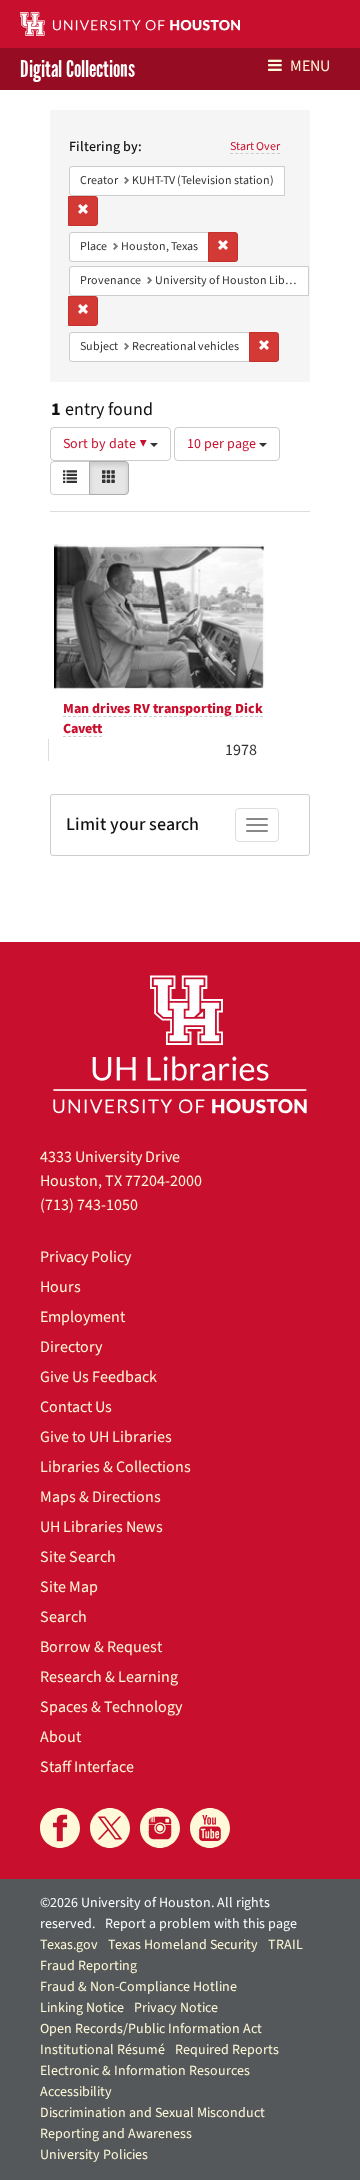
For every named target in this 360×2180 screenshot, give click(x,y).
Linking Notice (82, 2008)
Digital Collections (77, 69)
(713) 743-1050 (89, 1205)
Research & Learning (109, 1677)
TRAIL (285, 1945)
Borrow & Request (101, 1647)
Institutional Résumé (102, 2050)
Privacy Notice (176, 2008)
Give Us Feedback (98, 1377)
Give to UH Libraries (106, 1437)
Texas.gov (69, 1945)
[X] (110, 1828)
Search (63, 1617)
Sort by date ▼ (106, 444)
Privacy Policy (85, 1257)
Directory (71, 1347)
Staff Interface (87, 1767)
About (60, 1737)
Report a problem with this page (201, 1924)
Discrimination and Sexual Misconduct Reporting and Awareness (152, 2123)
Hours (60, 1287)
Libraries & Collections (115, 1467)
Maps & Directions (100, 1497)
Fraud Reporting (88, 1966)
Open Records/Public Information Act (151, 2029)
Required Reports (227, 2050)
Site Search (78, 1557)
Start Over (255, 146)
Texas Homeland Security (183, 1945)
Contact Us (76, 1407)
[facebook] (60, 1828)
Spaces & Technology (111, 1707)
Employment (82, 1317)
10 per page (223, 444)
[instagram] (160, 1828)
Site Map (69, 1587)
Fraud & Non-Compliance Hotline (138, 1987)
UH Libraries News (101, 1527)
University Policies (94, 2155)
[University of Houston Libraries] (180, 1043)
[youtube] (210, 1828)
